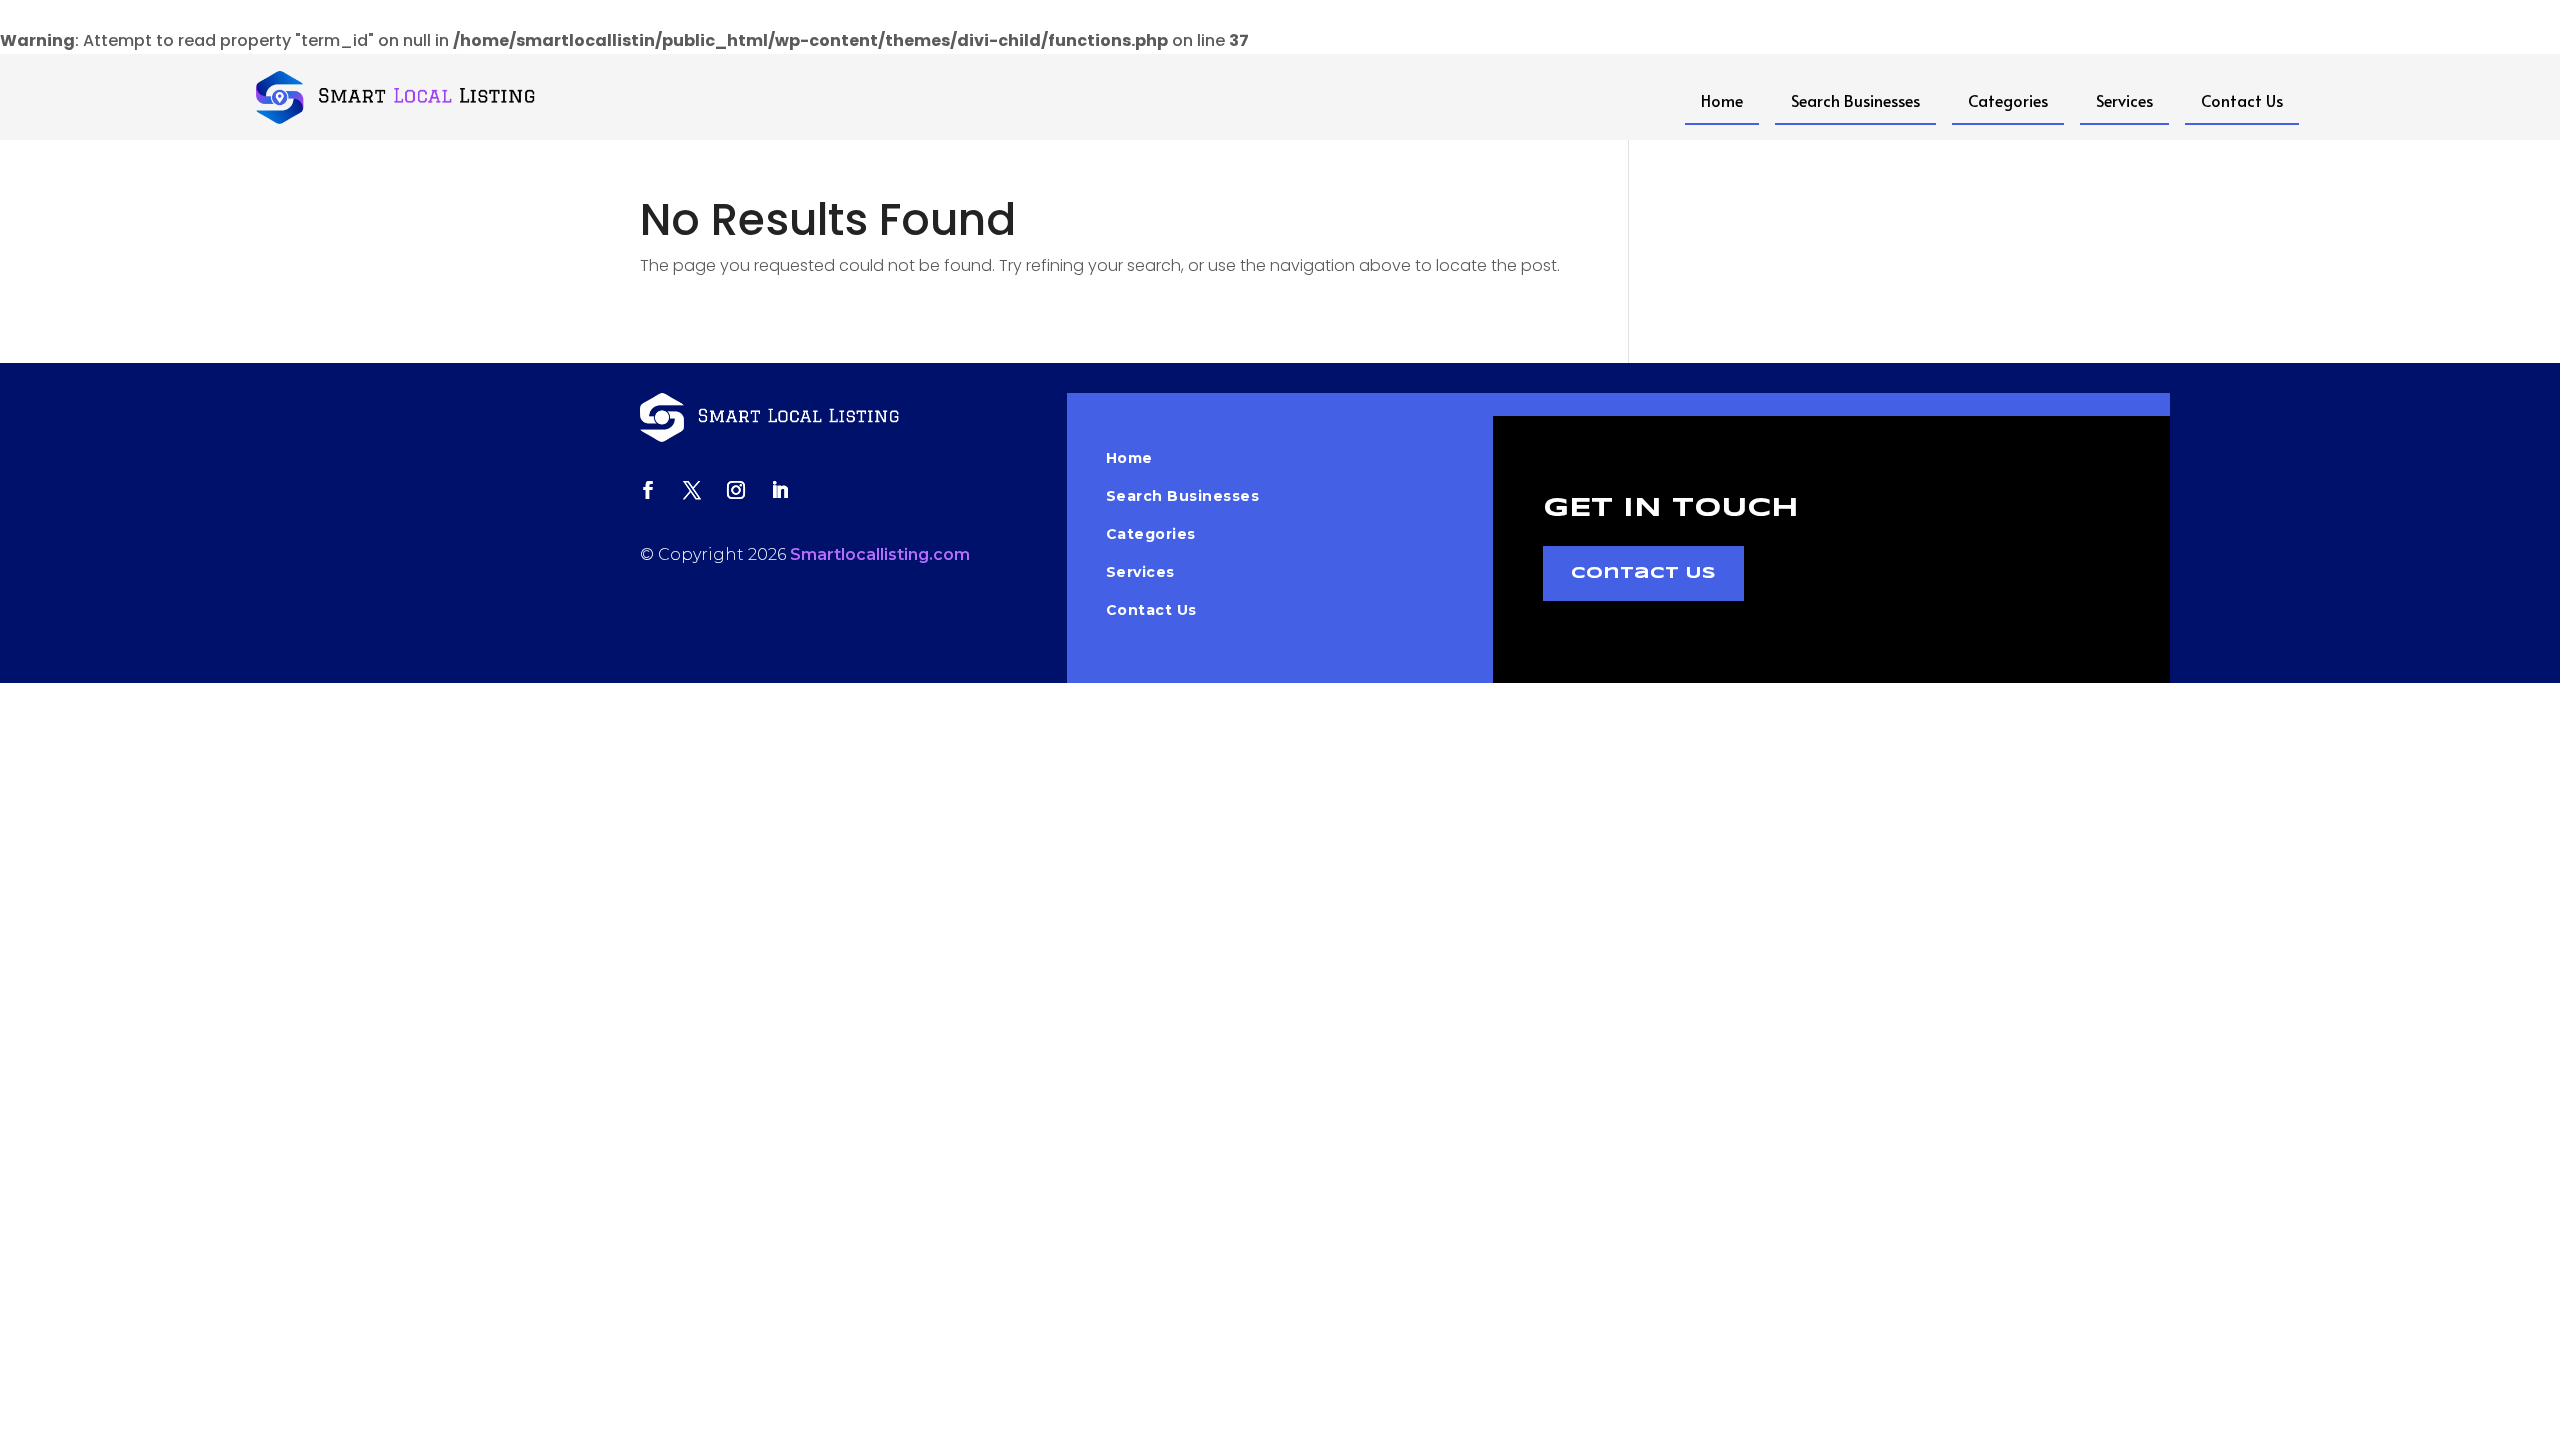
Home (1722, 100)
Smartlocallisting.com (880, 554)
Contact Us (2242, 100)
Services (2124, 100)
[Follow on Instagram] (736, 490)
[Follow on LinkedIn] (780, 490)
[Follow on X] (692, 490)
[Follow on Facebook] (648, 490)
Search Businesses (1855, 100)
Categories (2008, 100)
